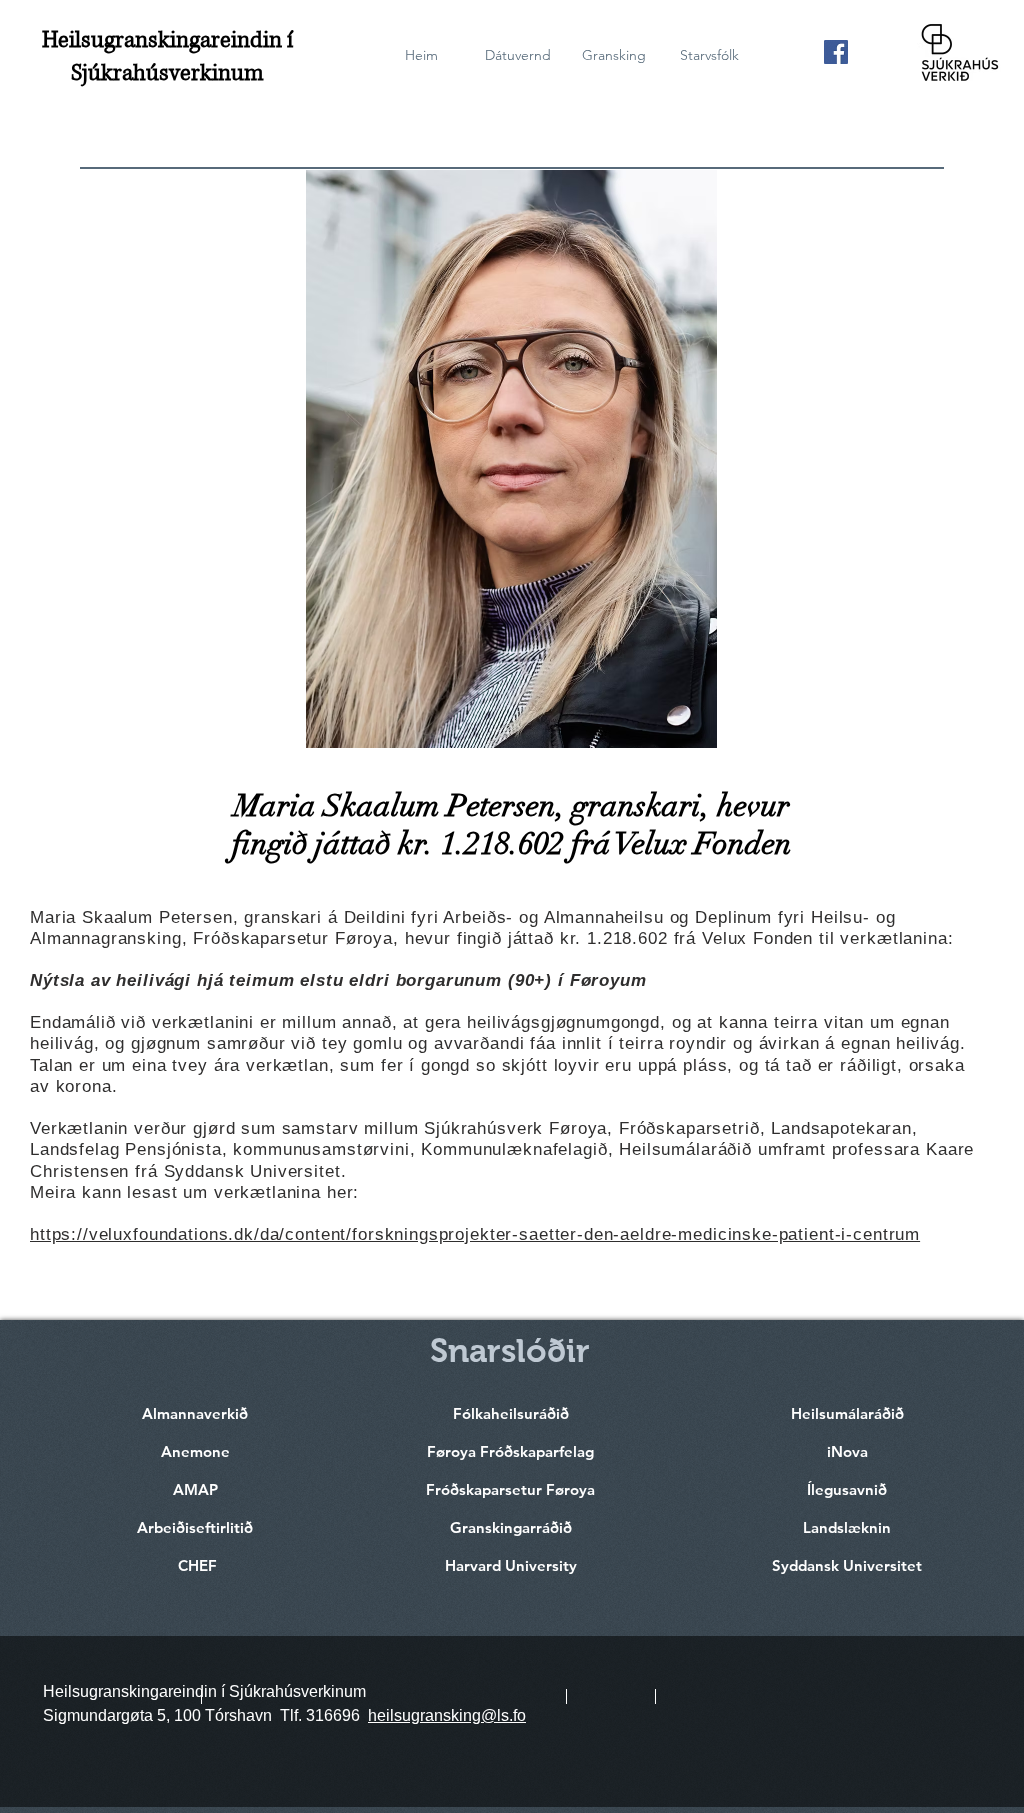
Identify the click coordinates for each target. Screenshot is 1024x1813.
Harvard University (511, 1565)
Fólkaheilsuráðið (511, 1413)
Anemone (195, 1451)
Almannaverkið (195, 1413)
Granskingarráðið (511, 1527)
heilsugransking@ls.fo (447, 1715)
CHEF (197, 1565)
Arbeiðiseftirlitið (195, 1527)
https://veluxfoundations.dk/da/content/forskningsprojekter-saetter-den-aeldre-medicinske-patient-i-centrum (475, 1234)
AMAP (195, 1489)
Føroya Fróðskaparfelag (510, 1451)
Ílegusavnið (847, 1489)
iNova (847, 1451)
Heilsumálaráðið (847, 1413)
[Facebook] (836, 52)
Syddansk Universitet (847, 1565)
